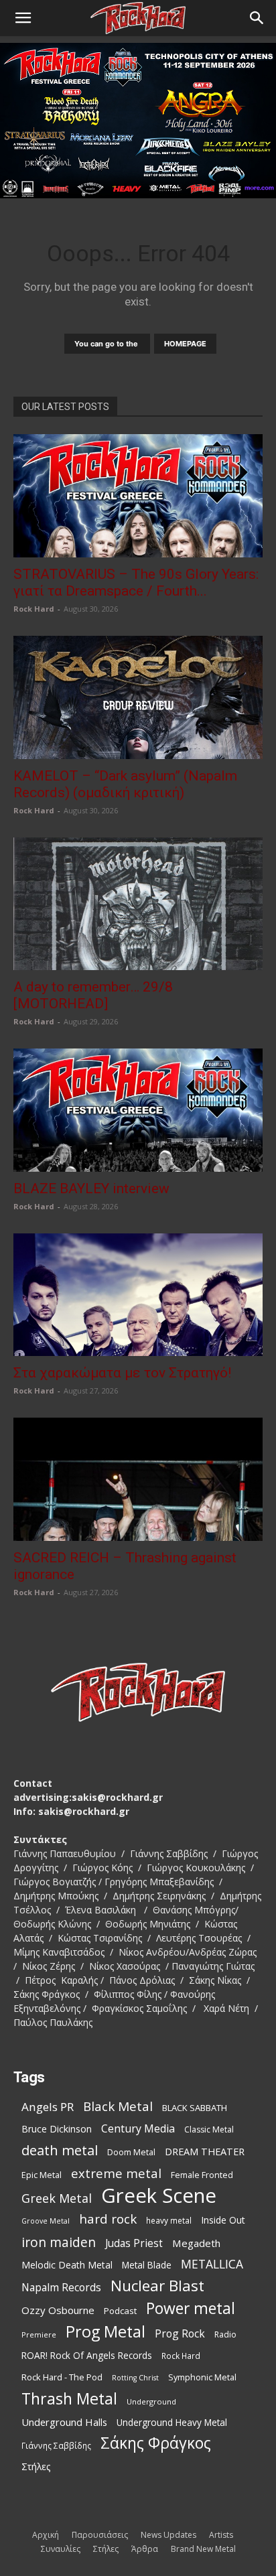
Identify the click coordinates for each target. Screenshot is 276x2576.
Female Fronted (202, 2175)
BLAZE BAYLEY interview (91, 1189)
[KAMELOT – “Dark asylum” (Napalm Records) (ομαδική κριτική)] (138, 697)
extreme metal (116, 2173)
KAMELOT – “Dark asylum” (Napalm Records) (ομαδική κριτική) (125, 784)
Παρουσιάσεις (100, 2535)
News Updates (168, 2535)
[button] (23, 18)
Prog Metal (106, 2332)
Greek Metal (57, 2198)
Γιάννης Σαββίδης (56, 2445)
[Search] (257, 18)
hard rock (108, 2219)
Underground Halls (64, 2422)
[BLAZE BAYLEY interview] (138, 1110)
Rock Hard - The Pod (62, 2377)
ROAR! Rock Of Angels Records (87, 2355)
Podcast (120, 2311)
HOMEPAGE (185, 344)
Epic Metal (42, 2175)
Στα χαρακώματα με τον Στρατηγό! (122, 1373)
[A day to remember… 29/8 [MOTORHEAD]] (138, 904)
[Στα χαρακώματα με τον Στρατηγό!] (138, 1295)
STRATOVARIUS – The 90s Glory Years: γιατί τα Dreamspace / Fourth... (136, 583)
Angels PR (48, 2107)
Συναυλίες (61, 2549)
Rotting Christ (135, 2378)
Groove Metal (46, 2221)
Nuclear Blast (157, 2286)
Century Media (138, 2129)
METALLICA (212, 2264)
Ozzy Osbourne (58, 2310)
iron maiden (59, 2242)
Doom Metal (131, 2152)
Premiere (39, 2334)
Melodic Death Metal (67, 2265)
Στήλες (36, 2466)
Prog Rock (180, 2334)
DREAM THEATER (205, 2152)
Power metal (191, 2308)
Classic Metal (209, 2129)
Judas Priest (134, 2243)
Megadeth (196, 2243)
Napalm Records (61, 2288)
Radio (225, 2334)
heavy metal (169, 2220)
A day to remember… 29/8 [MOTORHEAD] (93, 995)
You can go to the (107, 344)
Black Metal (118, 2107)
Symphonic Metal (202, 2377)
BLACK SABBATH (195, 2108)
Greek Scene (159, 2196)
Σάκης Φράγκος (156, 2443)
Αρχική (46, 2535)
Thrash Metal (69, 2399)
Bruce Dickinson (57, 2129)
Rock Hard (34, 609)
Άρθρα (145, 2549)
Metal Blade (147, 2265)
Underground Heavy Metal (172, 2422)
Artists (221, 2535)
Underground (151, 2401)
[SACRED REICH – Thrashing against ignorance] (138, 1479)
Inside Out (223, 2220)
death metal (60, 2150)
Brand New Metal (203, 2549)
